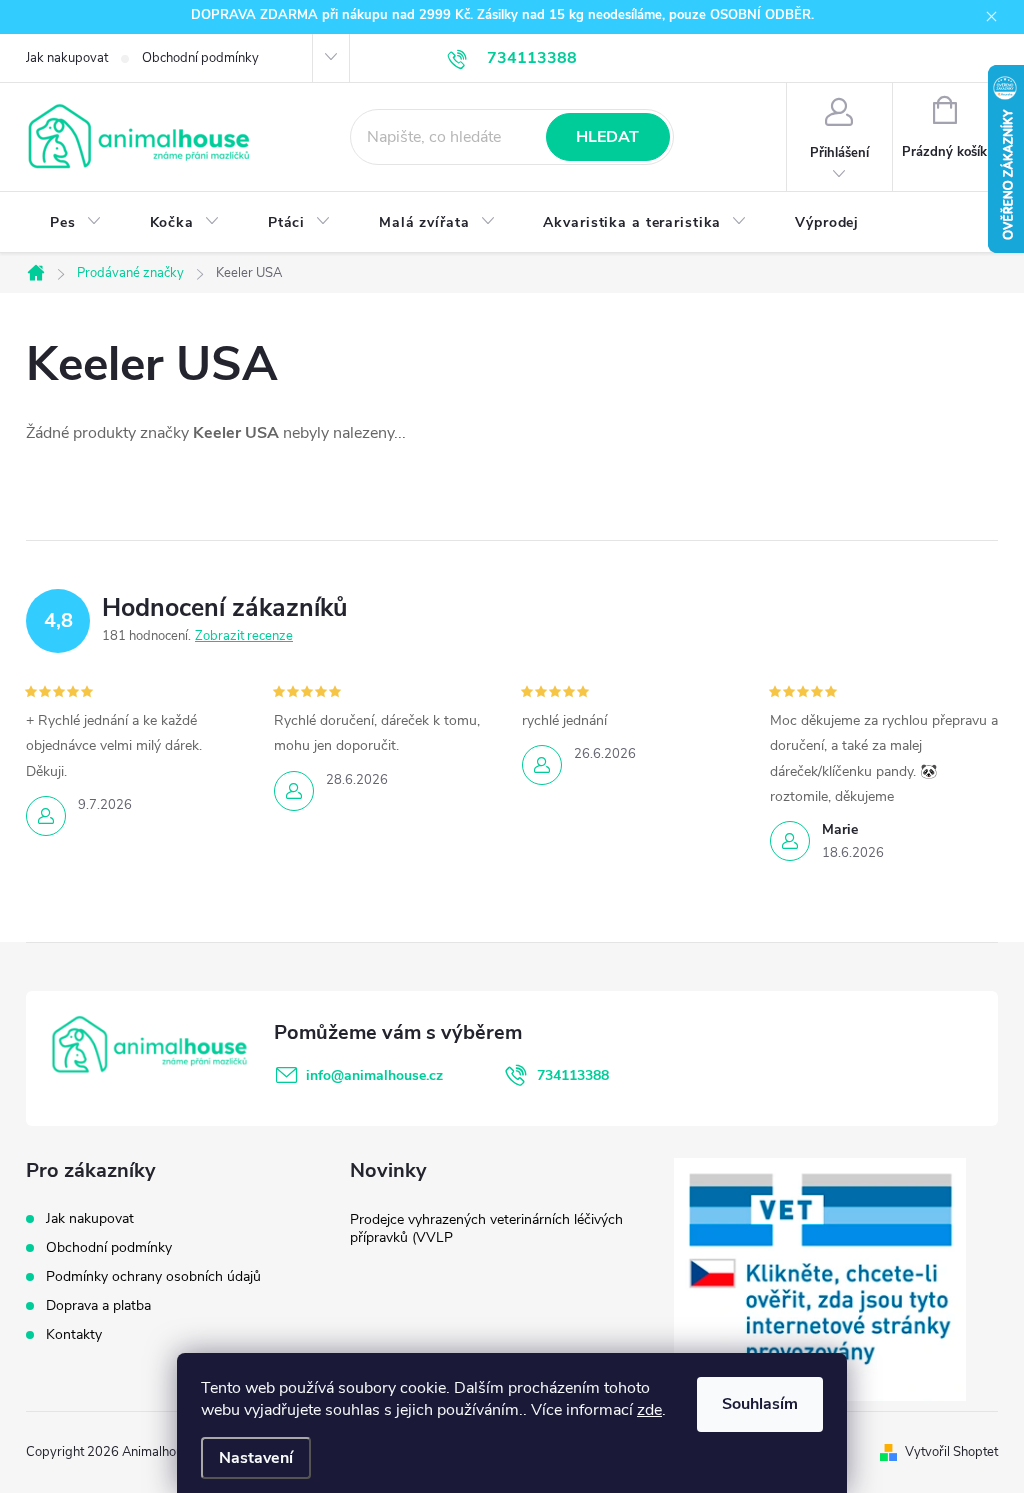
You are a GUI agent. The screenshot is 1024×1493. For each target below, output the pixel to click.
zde (649, 1410)
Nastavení (256, 1458)
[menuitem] (76, 223)
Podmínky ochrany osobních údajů (153, 1276)
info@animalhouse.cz (374, 1075)
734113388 (573, 1075)
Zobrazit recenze (244, 636)
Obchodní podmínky (200, 58)
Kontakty (74, 1334)
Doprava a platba (98, 1305)
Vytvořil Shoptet (951, 1452)
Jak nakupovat (67, 58)
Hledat (607, 137)
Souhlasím (760, 1404)
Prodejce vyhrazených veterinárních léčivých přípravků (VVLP (486, 1228)
